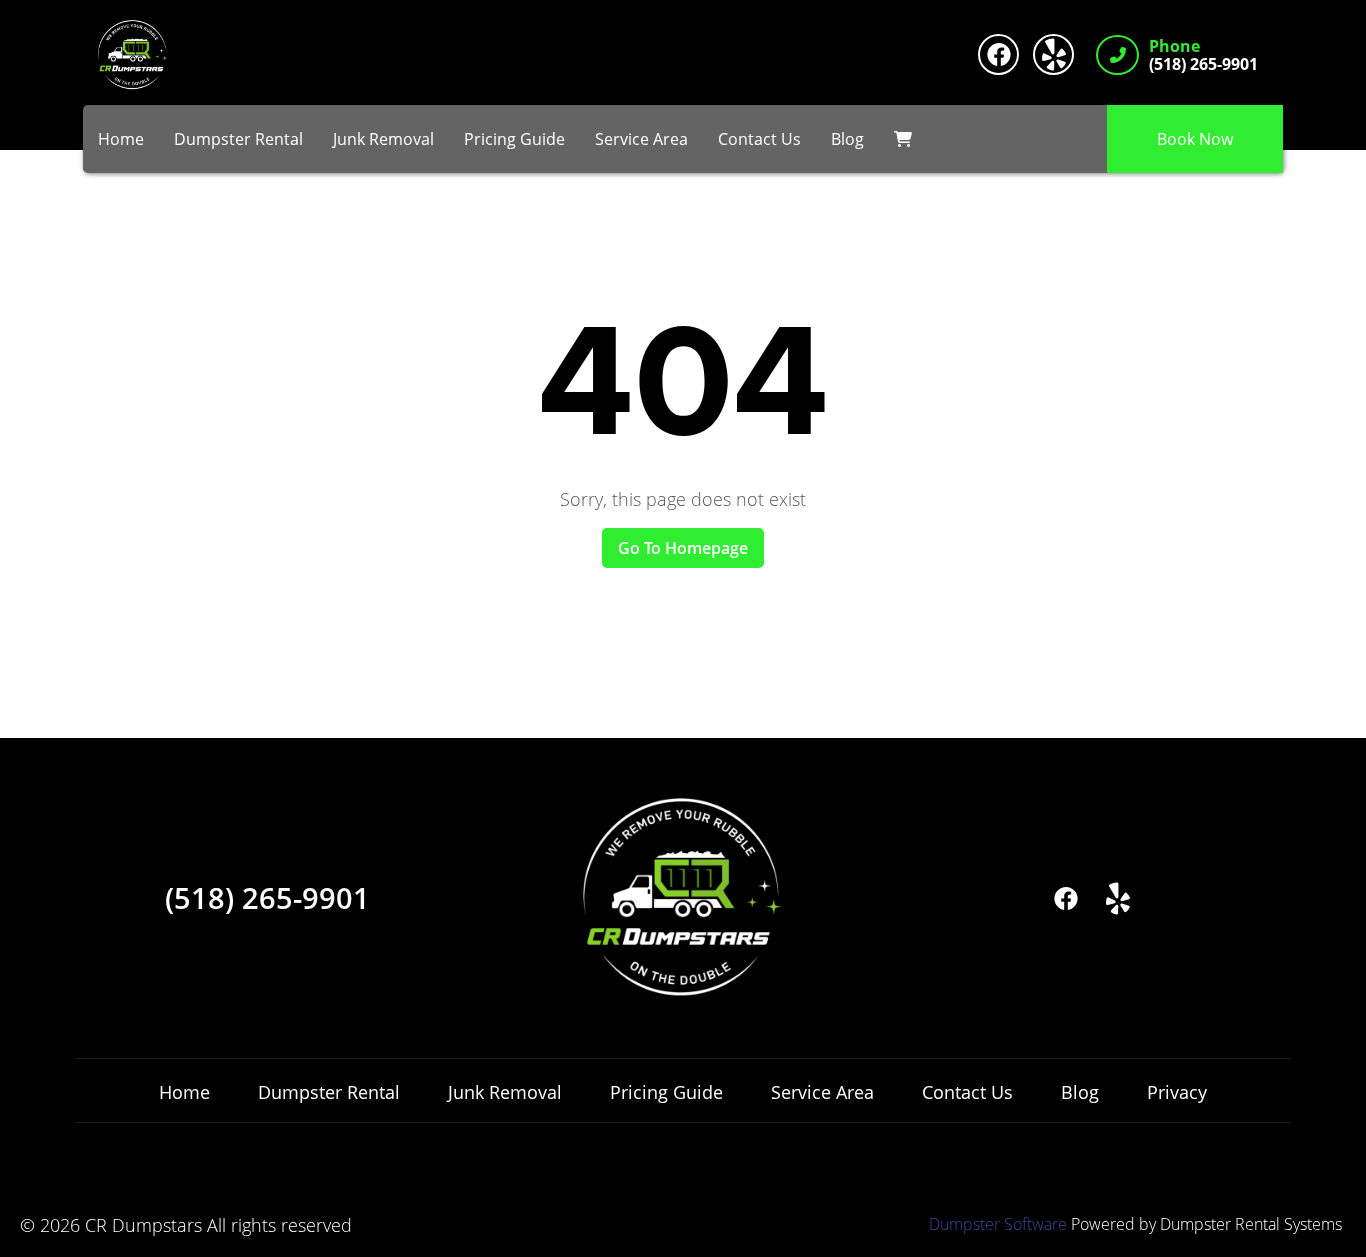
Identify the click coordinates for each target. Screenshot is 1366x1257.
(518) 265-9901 (267, 898)
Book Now (1195, 139)
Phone (1174, 47)
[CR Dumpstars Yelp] (1053, 54)
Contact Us (759, 139)
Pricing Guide (514, 139)
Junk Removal (383, 139)
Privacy (1177, 1092)
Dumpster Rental (238, 139)
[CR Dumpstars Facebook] (998, 54)
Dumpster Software (998, 1224)
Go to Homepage (683, 548)
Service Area (641, 139)
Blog (847, 139)
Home (121, 139)
